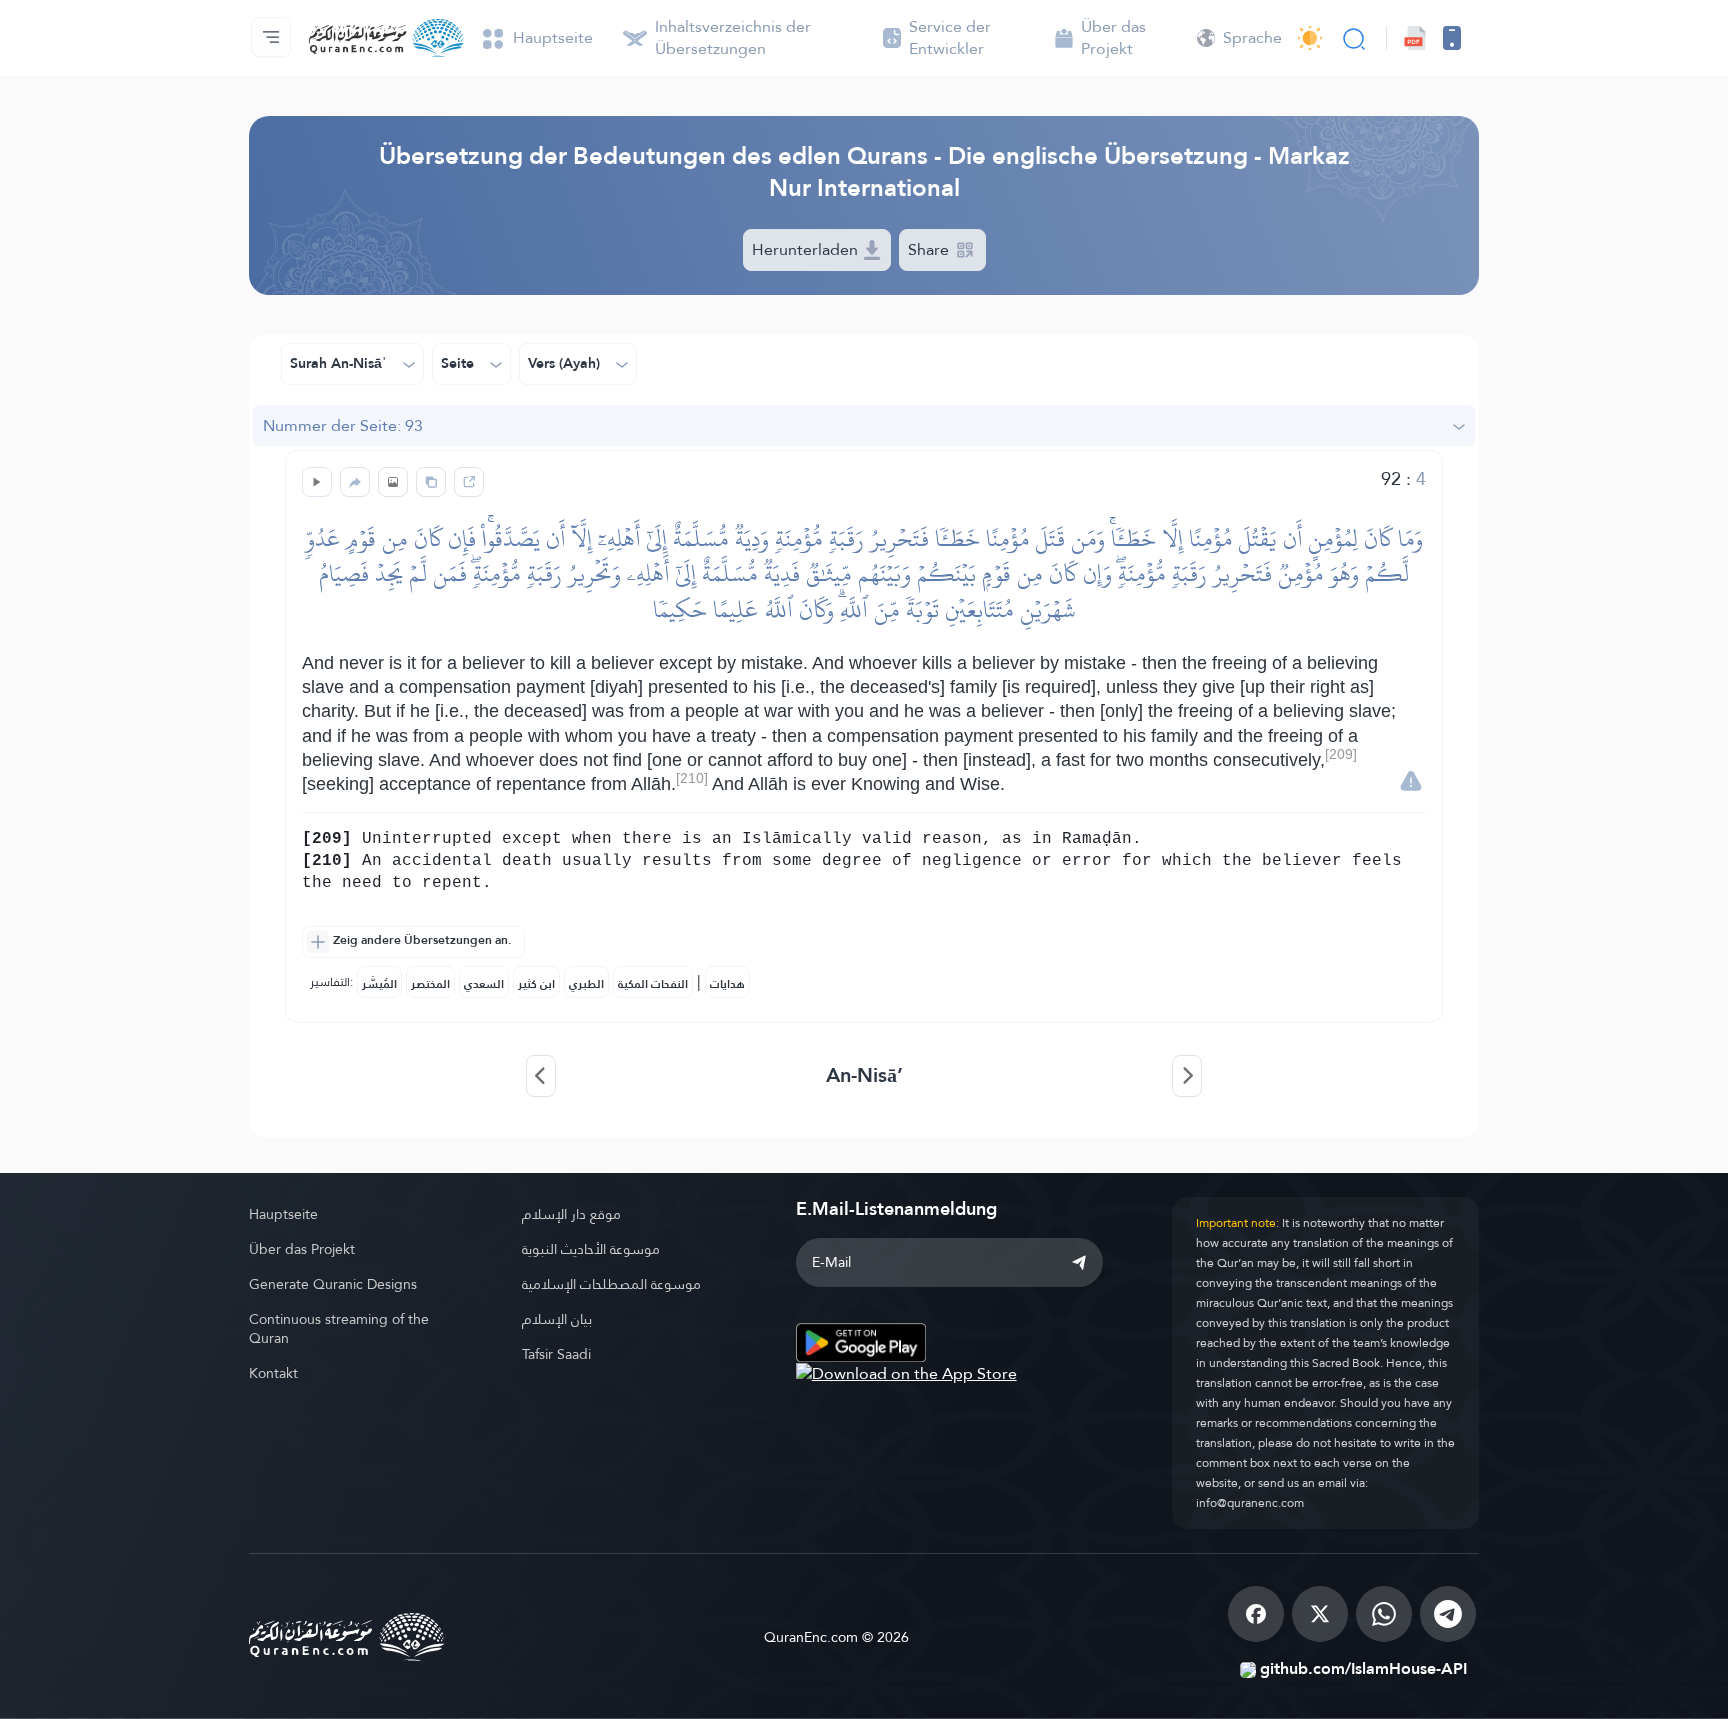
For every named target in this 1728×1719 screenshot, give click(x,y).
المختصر (430, 984)
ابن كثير (536, 984)
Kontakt (273, 1373)
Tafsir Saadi (556, 1354)
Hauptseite (283, 1214)
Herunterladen (807, 249)
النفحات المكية (653, 984)
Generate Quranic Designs (333, 1284)
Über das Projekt (302, 1249)
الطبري (586, 984)
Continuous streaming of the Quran (339, 1328)
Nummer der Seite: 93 (343, 425)
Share (930, 249)
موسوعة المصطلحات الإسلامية (611, 1284)
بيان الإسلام (557, 1319)
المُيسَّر (379, 984)
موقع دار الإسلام (571, 1214)
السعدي (484, 984)
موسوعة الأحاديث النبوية (591, 1249)
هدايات (727, 984)
